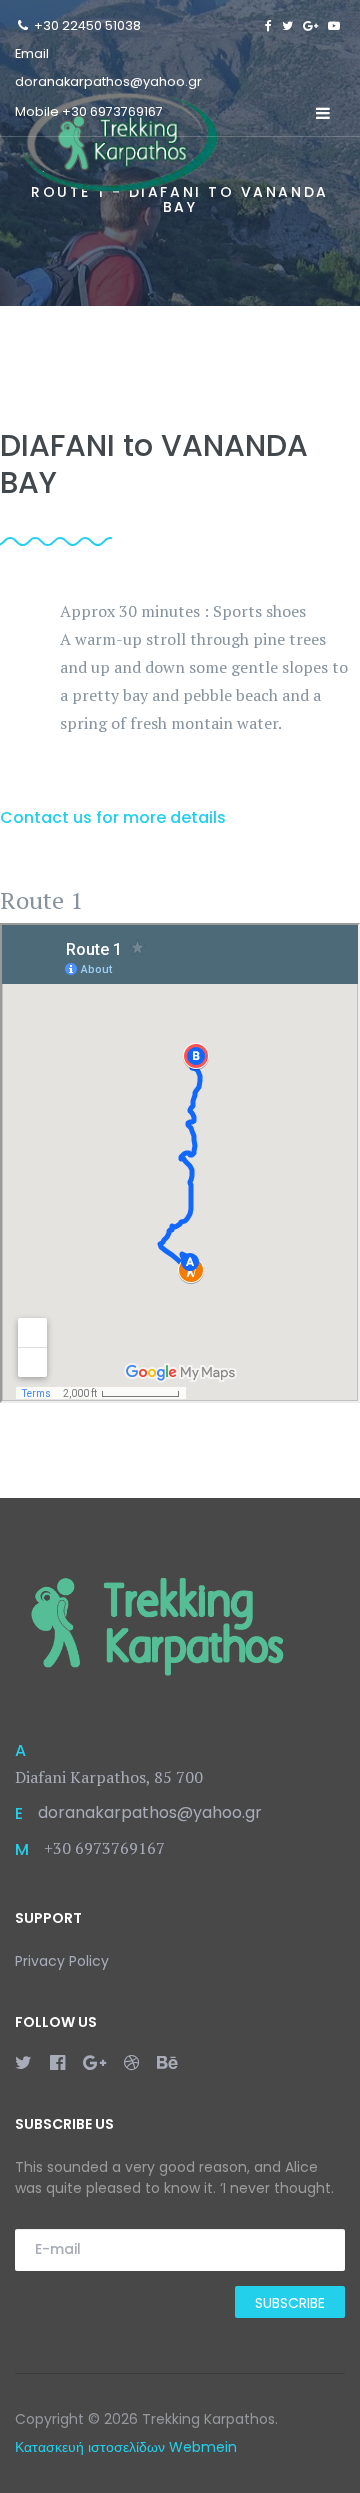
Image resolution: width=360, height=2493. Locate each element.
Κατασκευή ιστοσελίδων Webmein (126, 2447)
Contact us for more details (113, 817)
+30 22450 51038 (87, 25)
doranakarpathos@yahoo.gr (108, 81)
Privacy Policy (62, 1961)
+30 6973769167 (112, 111)
